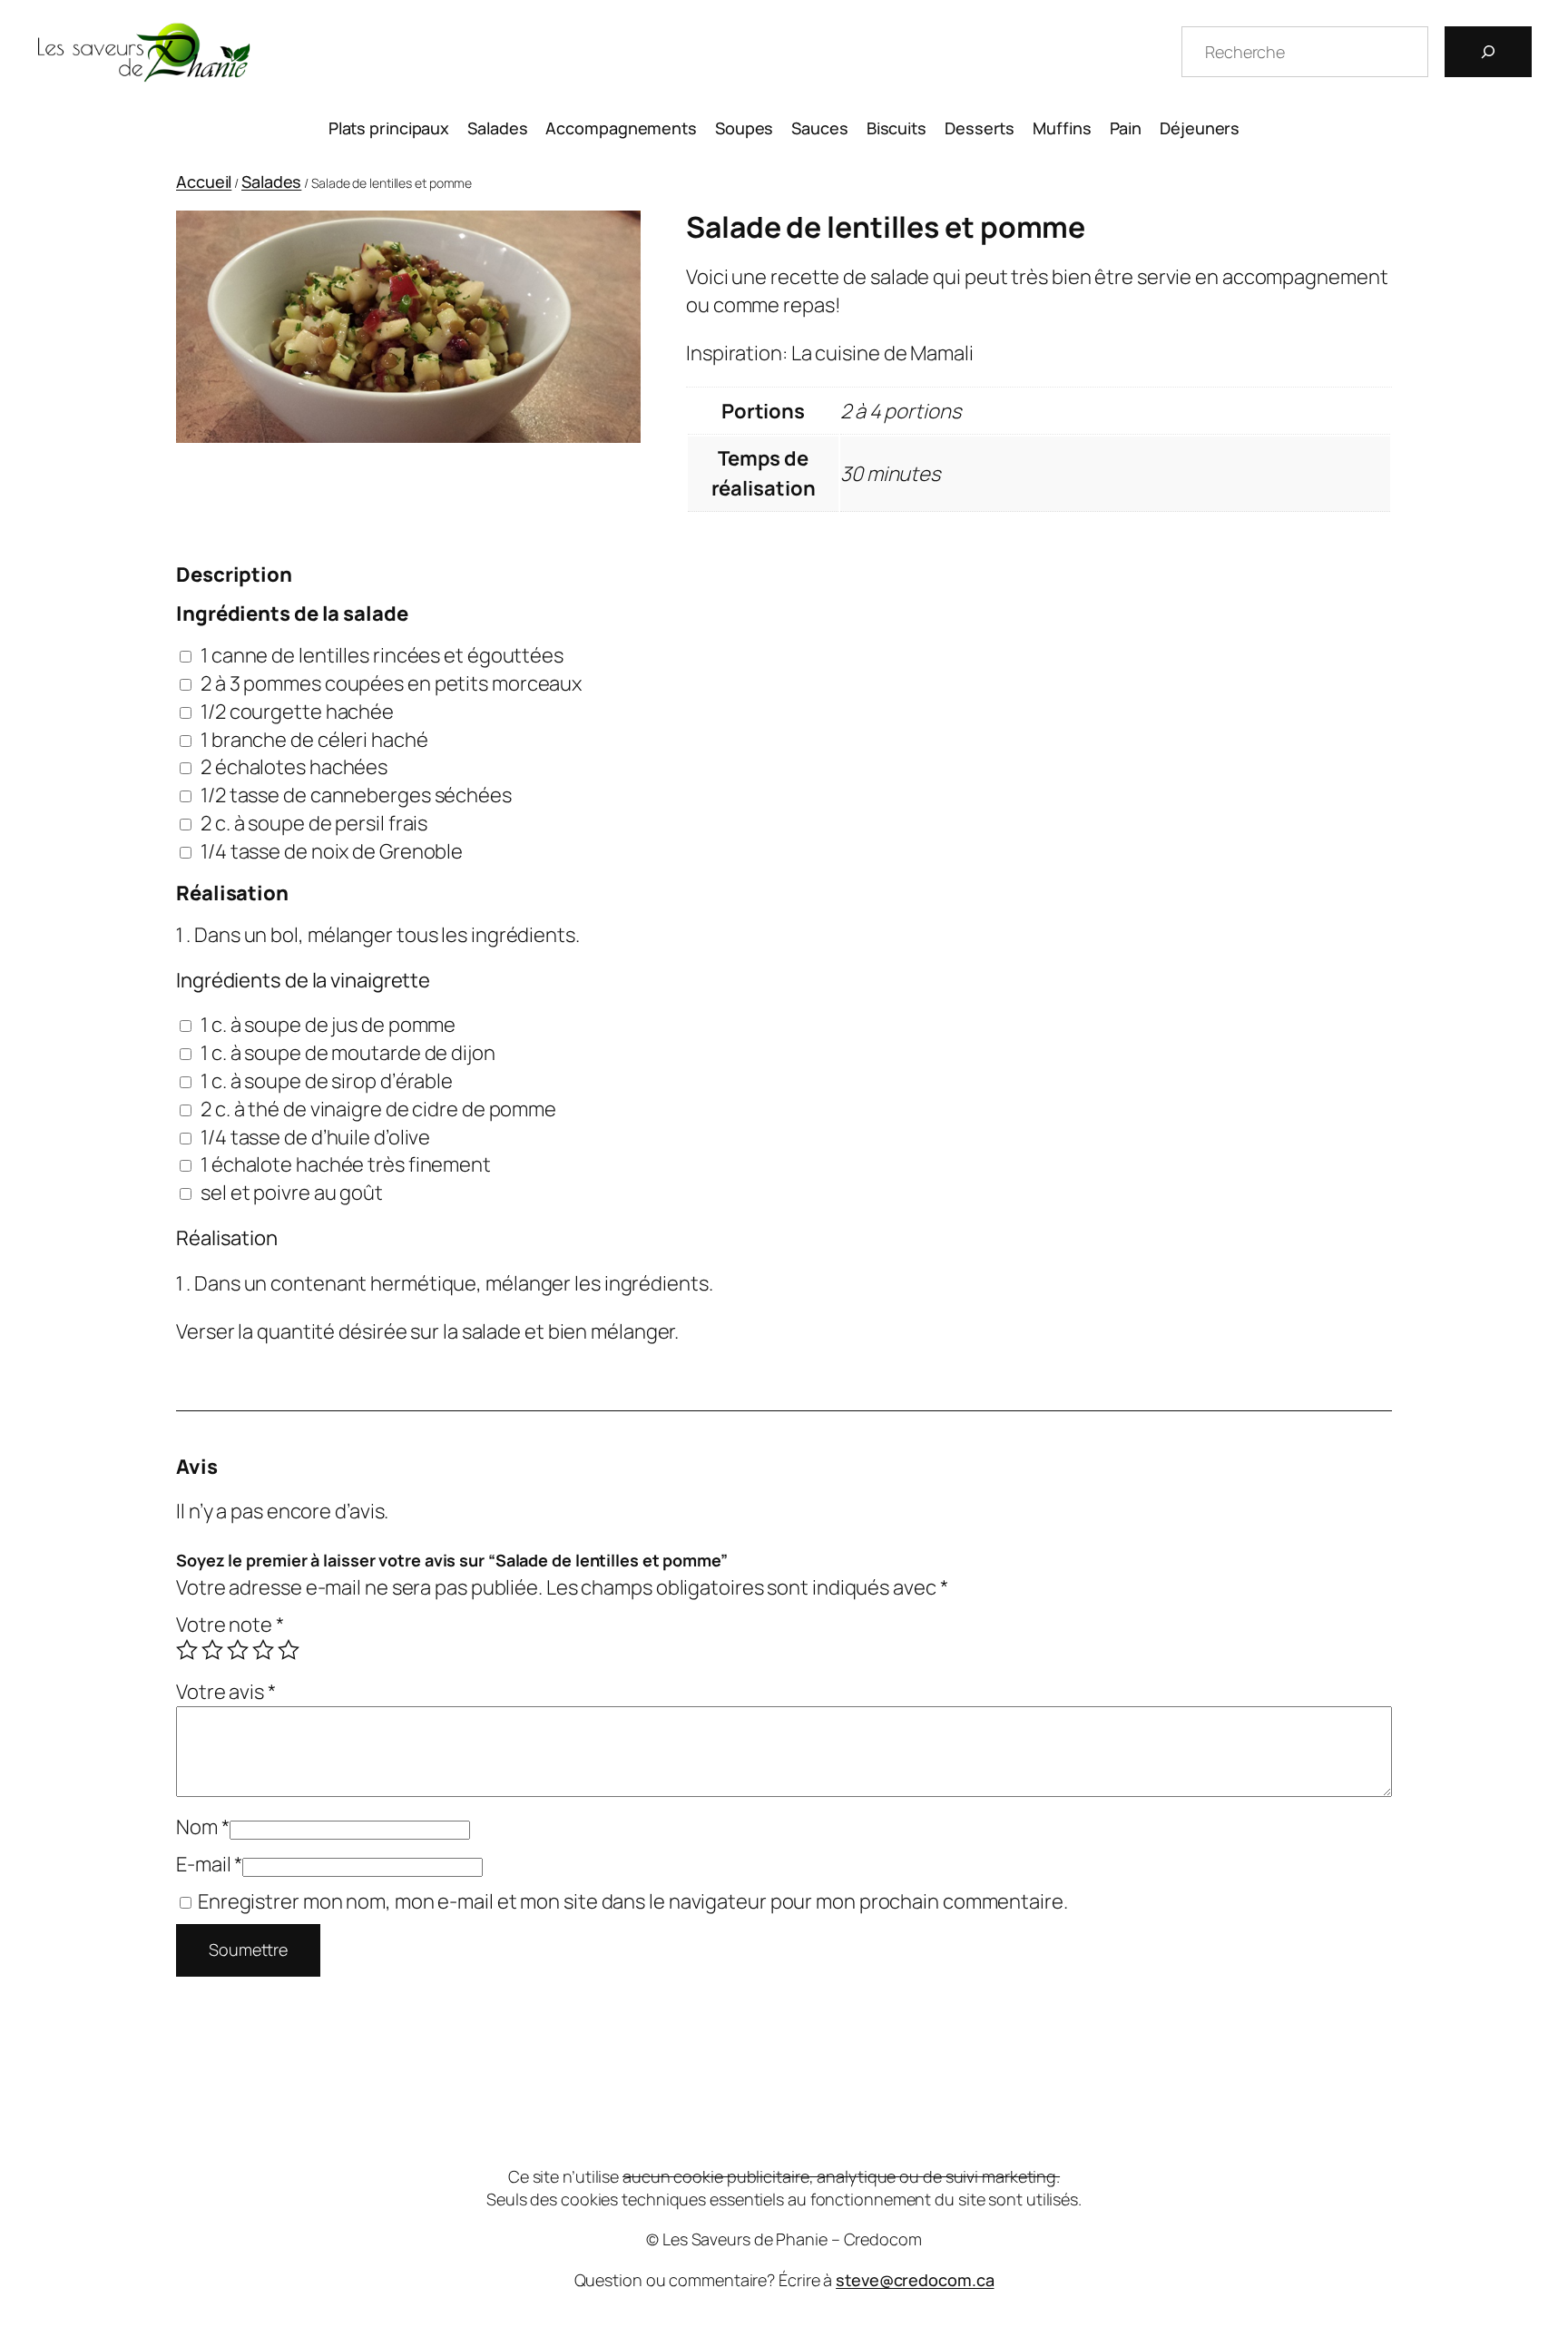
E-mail (209, 1864)
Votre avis (226, 1692)
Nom (203, 1827)
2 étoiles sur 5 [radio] (212, 1650)
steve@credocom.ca (915, 2280)
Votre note (230, 1625)
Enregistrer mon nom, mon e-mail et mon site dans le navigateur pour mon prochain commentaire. (633, 1901)
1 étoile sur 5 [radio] (187, 1650)
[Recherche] (1488, 52)
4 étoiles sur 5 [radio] (263, 1650)
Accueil (204, 182)
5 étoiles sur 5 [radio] (289, 1650)
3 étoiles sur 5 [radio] (238, 1650)
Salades (271, 182)
